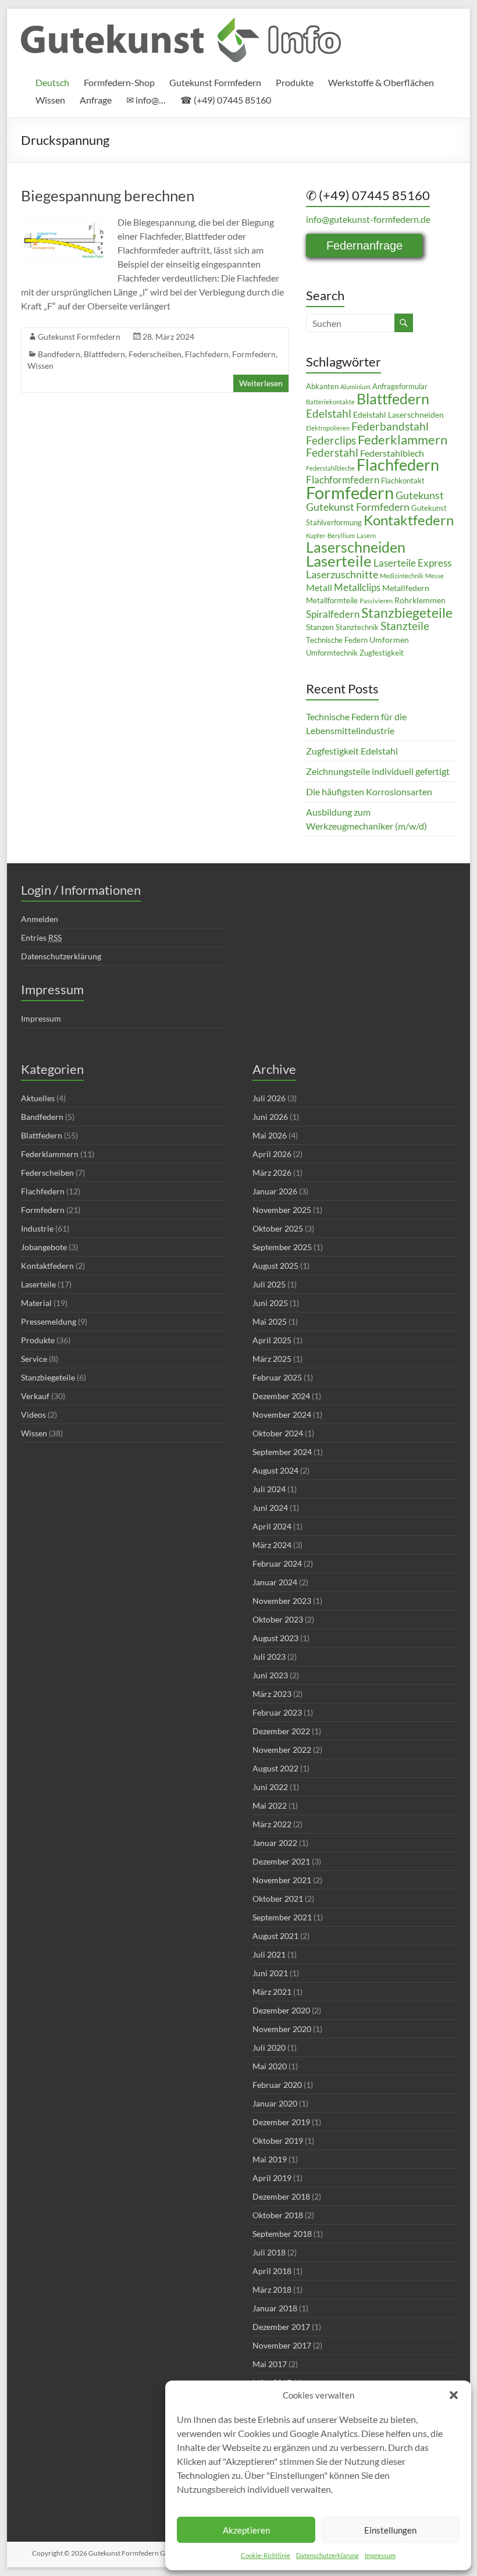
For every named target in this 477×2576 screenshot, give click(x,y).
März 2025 (272, 1359)
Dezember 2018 (281, 2196)
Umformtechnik (332, 653)
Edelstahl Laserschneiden (398, 414)
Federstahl (332, 452)
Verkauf (35, 1396)
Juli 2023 (269, 1657)
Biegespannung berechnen (108, 195)
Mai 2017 (270, 2364)
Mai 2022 (270, 1805)
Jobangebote (44, 1247)
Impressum (380, 2555)
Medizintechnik (402, 576)
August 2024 (275, 1470)
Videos (33, 1415)
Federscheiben (155, 354)
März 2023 (272, 1694)
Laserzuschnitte (342, 574)
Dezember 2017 (281, 2327)
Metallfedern (406, 588)
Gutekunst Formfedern (215, 82)
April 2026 (272, 1154)
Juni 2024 (270, 1508)
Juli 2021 (269, 1954)
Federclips (331, 440)
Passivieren (376, 601)
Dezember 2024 (281, 1396)
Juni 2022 (270, 1787)
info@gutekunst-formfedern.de (368, 219)
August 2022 (275, 1768)
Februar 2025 (277, 1377)
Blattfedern (104, 354)
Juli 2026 (269, 1098)
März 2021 (272, 1992)
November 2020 (282, 2029)
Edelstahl (329, 413)
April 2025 (272, 1340)
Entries (41, 937)
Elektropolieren (328, 428)
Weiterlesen (261, 383)
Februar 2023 (277, 1712)
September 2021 (282, 1917)
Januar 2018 (275, 2308)
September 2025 (282, 1247)
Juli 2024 (269, 1489)
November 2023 (282, 1601)
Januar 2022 (275, 1843)
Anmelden (40, 919)
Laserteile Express (412, 563)
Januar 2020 (275, 2103)
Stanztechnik (357, 627)
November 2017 (282, 2345)
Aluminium (355, 387)
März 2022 (272, 1824)
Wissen (50, 100)
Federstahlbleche (330, 468)
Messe (435, 576)
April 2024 (272, 1526)
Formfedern (254, 354)
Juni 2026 (270, 1117)
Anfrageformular (400, 387)
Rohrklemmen (420, 600)
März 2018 (272, 2289)
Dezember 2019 (281, 2122)
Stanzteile (405, 626)
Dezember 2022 (281, 1731)
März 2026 (272, 1173)
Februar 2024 (277, 1563)
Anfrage (96, 100)
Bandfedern (59, 354)
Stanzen (320, 627)
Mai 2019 (270, 2159)
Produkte (295, 82)
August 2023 (275, 1638)
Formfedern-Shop (119, 82)
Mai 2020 (270, 2066)
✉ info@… (146, 100)
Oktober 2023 (278, 1619)
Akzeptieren (246, 2530)
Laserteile (339, 561)
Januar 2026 (275, 1191)
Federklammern (403, 440)
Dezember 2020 (281, 2010)
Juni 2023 (270, 1675)
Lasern (366, 536)
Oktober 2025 (278, 1228)
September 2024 (282, 1452)
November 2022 (282, 1750)
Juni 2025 (270, 1303)
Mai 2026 (270, 1135)
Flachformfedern (343, 480)
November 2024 (282, 1415)
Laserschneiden (356, 547)
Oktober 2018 (278, 2215)
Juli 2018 (269, 2252)
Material (36, 1303)
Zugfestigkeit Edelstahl (352, 751)
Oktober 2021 (278, 1899)
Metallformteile (332, 601)
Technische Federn (337, 640)
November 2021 (282, 1880)
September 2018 (282, 2234)
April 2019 (272, 2178)
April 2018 (272, 2271)
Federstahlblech (392, 453)
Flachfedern (207, 354)
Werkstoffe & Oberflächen (381, 82)
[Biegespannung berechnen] (64, 221)
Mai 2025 (270, 1321)
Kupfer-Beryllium (330, 536)
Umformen (389, 640)
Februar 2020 (277, 2085)
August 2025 (275, 1266)
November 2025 (282, 1210)
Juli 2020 (269, 2047)
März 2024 (272, 1545)
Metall (319, 588)
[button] (454, 2395)
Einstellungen (390, 2530)
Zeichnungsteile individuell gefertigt (378, 771)
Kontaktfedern (409, 520)
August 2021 (275, 1936)
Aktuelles (38, 1098)
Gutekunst (420, 495)
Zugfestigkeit (382, 653)
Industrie (37, 1228)
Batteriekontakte (330, 402)
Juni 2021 (270, 1973)
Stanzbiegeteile (407, 613)
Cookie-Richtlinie (266, 2555)
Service (34, 1359)
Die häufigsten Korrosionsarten (369, 791)
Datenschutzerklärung (328, 2555)
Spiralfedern (333, 614)
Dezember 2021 (281, 1861)
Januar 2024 (275, 1582)
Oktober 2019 (278, 2141)
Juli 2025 (269, 1284)
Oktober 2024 (278, 1433)
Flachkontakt (403, 481)
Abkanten (322, 387)
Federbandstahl (390, 426)
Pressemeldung (49, 1321)
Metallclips (357, 588)
